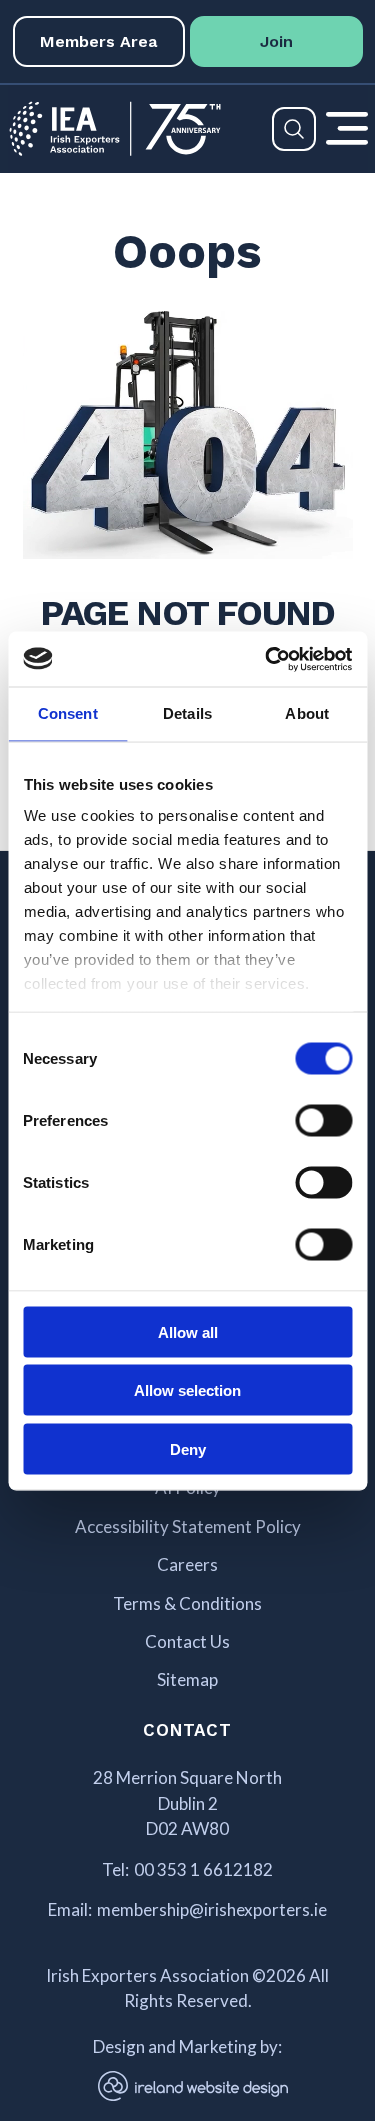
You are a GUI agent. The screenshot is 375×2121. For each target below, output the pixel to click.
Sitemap (187, 1680)
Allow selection (187, 1390)
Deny (188, 1448)
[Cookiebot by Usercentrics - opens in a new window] (267, 659)
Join (276, 41)
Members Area (98, 41)
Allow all (188, 1331)
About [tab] (307, 713)
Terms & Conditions (187, 1604)
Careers (187, 1565)
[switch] (323, 1120)
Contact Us (187, 1642)
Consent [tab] (68, 713)
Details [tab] (187, 713)
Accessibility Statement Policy (188, 1527)
